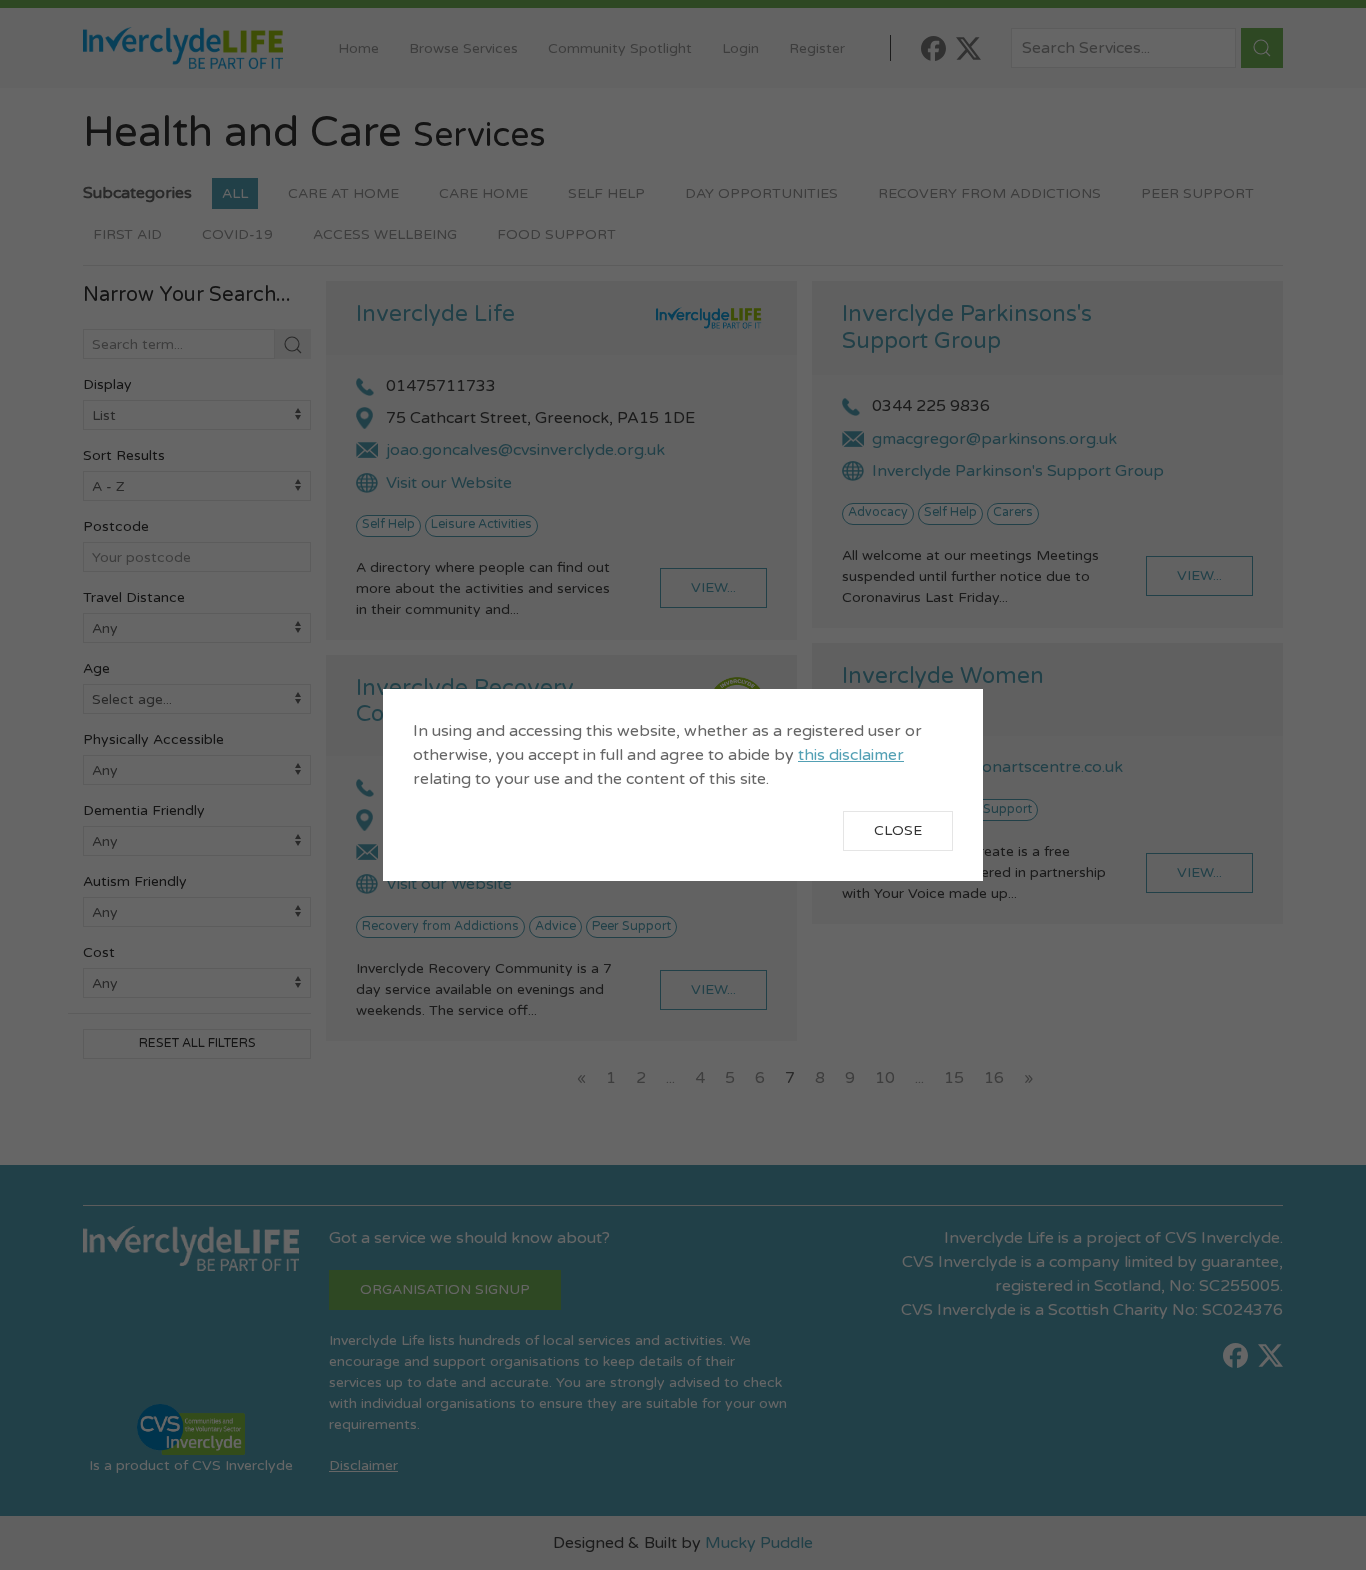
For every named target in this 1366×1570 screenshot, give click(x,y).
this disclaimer (851, 755)
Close (898, 830)
